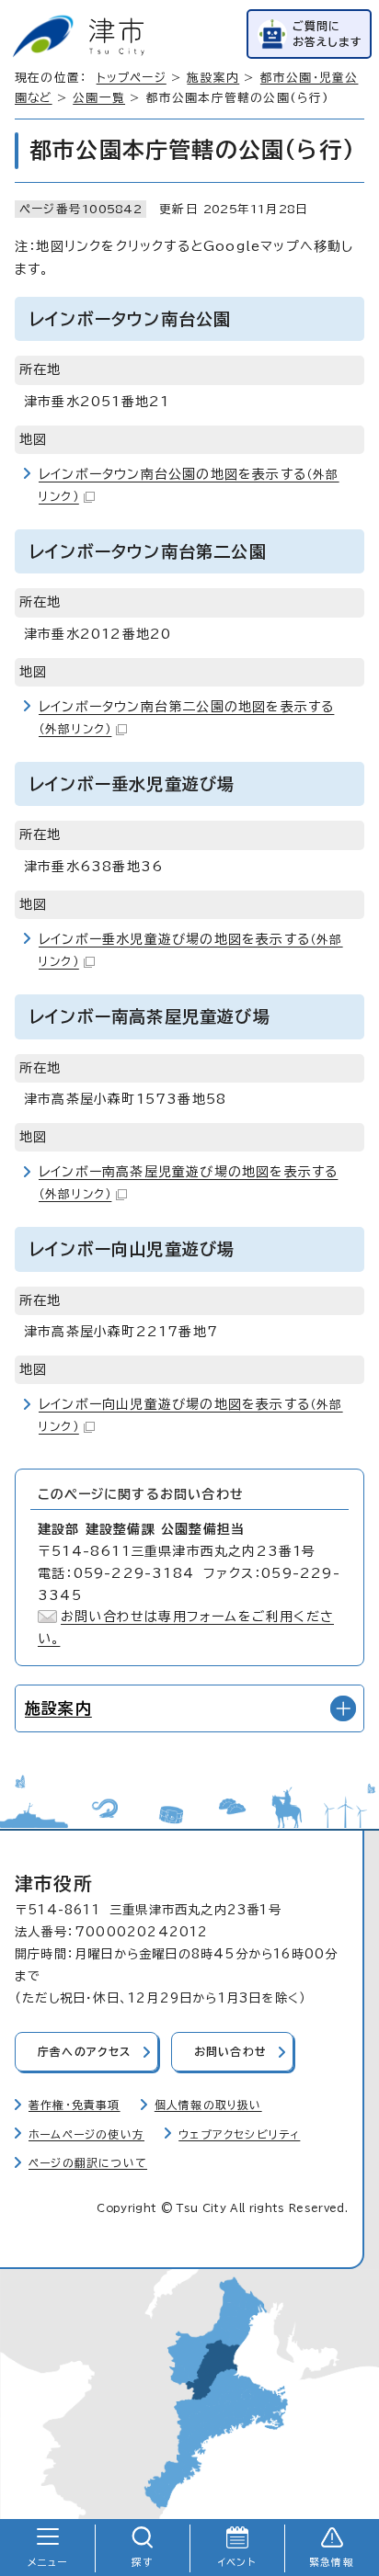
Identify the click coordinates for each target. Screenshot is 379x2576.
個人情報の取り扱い (208, 2105)
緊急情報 (332, 2562)
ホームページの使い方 (86, 2134)
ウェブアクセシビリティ (239, 2134)
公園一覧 (99, 98)
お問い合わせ (230, 2052)
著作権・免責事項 (75, 2105)
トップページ (132, 78)
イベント (237, 2562)
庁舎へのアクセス (85, 2052)
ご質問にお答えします (327, 34)
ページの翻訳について (88, 2163)
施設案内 (213, 78)
